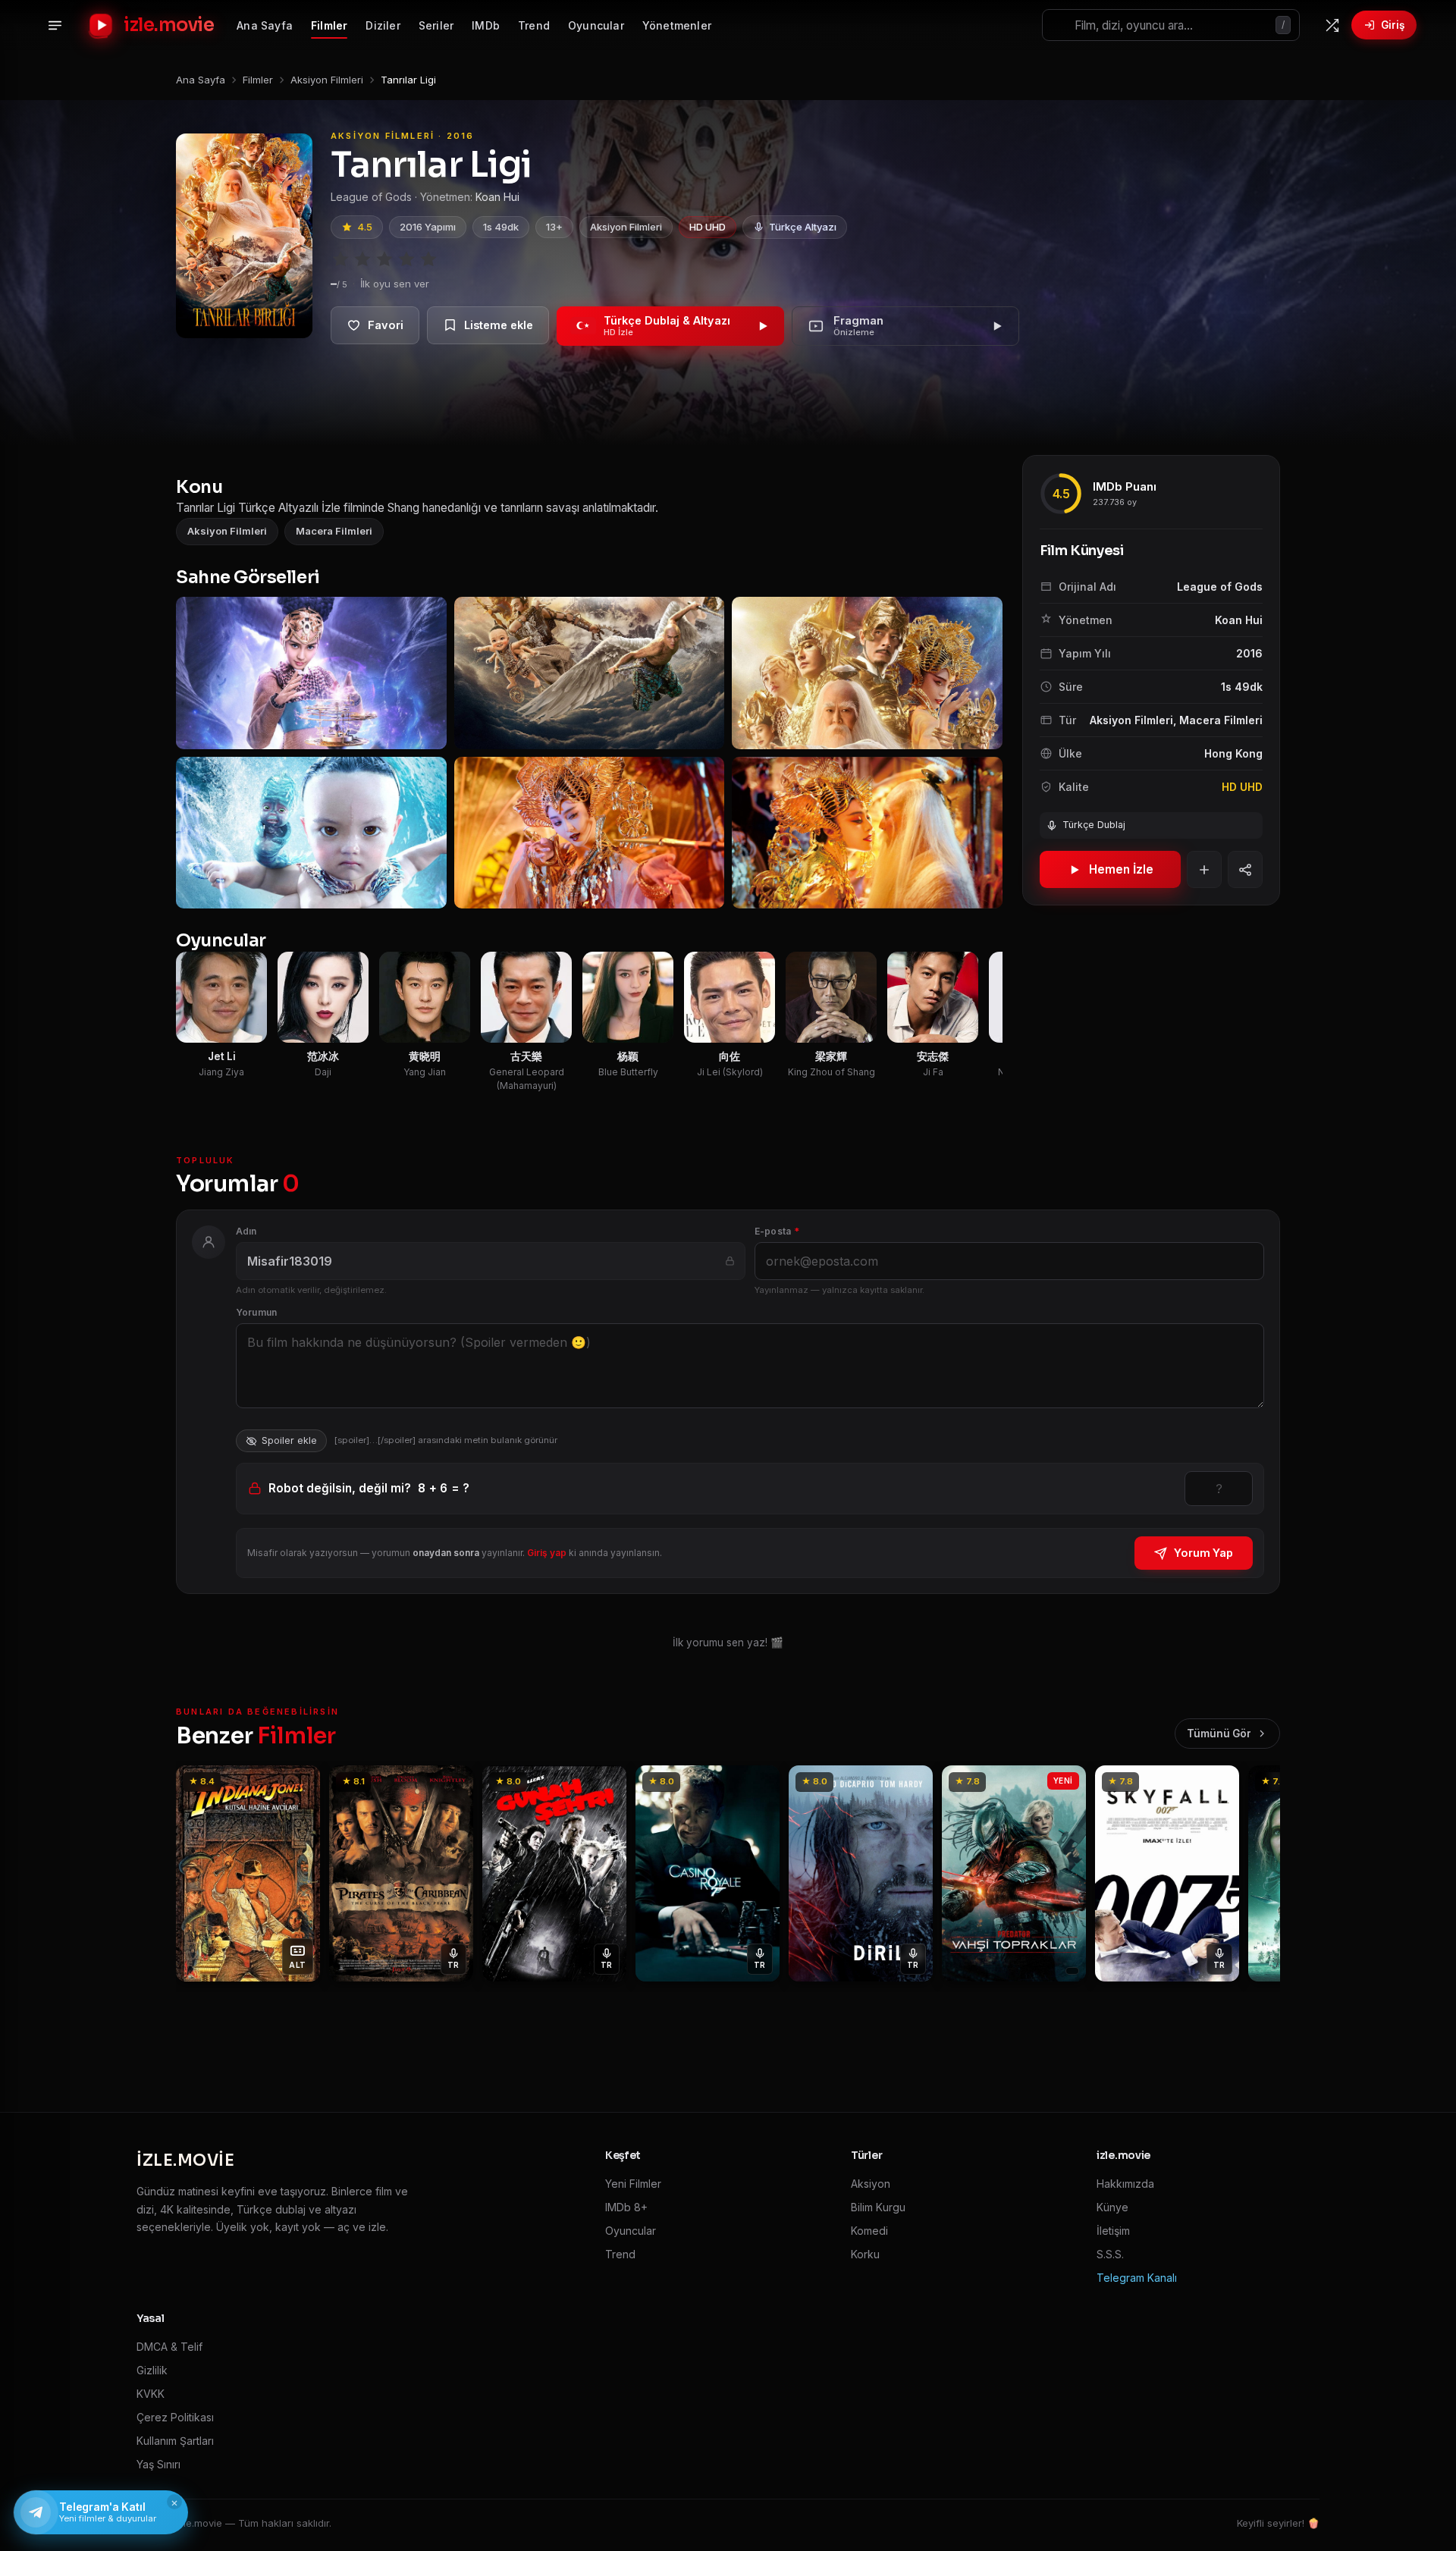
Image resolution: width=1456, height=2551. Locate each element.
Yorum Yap (1203, 1553)
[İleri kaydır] (993, 753)
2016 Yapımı (428, 227)
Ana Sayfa (265, 25)
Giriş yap (547, 1553)
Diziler (383, 25)
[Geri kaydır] (186, 753)
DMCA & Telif (169, 2347)
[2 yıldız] (362, 259)
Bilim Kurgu (878, 2207)
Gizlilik (152, 2370)
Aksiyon (871, 2184)
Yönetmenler (677, 25)
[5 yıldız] (428, 259)
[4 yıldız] (406, 259)
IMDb (486, 25)
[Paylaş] (1245, 869)
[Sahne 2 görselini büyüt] (590, 673)
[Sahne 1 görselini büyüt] (311, 673)
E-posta (777, 1231)
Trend (534, 25)
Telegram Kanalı (1137, 2278)
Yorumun (256, 1312)
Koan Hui (497, 197)
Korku (865, 2254)
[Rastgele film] (1332, 25)
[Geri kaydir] (196, 1873)
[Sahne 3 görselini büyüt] (867, 673)
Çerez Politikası (175, 2417)
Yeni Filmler (633, 2184)
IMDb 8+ (626, 2207)
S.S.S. (1110, 2254)
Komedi (869, 2231)
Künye (1112, 2207)
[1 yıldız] (340, 259)
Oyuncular (596, 25)
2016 (1249, 653)
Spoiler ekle (289, 1440)
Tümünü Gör (1219, 1734)
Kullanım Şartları (175, 2441)
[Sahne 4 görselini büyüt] (311, 833)
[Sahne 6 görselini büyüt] (867, 833)
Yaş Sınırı (158, 2464)
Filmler (329, 25)
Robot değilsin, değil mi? (369, 1488)
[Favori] (375, 325)
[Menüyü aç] (55, 25)
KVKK (151, 2394)
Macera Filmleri (334, 531)
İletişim (1113, 2231)
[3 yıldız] (384, 259)
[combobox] (1171, 25)
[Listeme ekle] (488, 325)
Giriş (1393, 25)
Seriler (436, 25)
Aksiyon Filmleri (626, 227)
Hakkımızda (1125, 2184)
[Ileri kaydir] (1260, 1873)
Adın (246, 1231)
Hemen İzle (1121, 869)
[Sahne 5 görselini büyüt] (590, 833)
